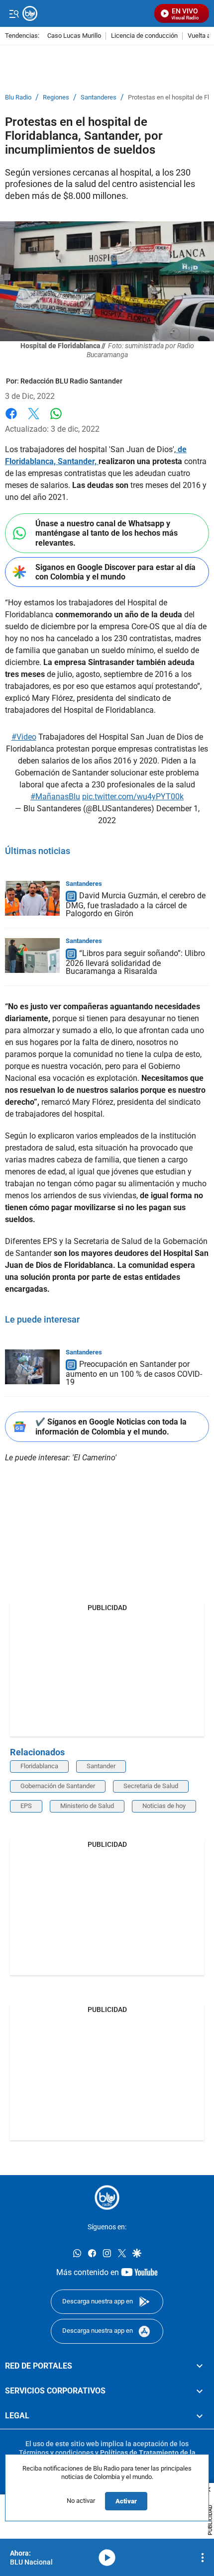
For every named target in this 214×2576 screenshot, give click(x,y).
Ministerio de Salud (87, 1806)
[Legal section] (200, 2416)
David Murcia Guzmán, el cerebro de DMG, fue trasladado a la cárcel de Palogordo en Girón (136, 905)
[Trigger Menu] (14, 13)
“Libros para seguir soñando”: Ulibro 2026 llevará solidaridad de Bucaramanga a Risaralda (135, 962)
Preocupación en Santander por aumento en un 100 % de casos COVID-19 (134, 1374)
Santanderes (99, 97)
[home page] (107, 2197)
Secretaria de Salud (151, 1786)
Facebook (11, 420)
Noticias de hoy (164, 1806)
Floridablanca (39, 1766)
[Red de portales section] (200, 2366)
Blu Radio (18, 97)
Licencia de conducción (144, 36)
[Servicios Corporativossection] (200, 2390)
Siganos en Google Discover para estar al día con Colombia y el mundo (115, 572)
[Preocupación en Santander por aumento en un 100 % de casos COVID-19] (32, 1367)
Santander (101, 1766)
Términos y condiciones (56, 2452)
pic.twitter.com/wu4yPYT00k (133, 797)
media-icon (107, 2558)
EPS (26, 1806)
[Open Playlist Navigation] (203, 2558)
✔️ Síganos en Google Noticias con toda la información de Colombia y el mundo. (111, 1427)
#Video (24, 737)
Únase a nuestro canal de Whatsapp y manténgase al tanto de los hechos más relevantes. (107, 533)
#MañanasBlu (55, 797)
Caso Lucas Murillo (74, 36)
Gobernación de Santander (58, 1786)
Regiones (56, 97)
